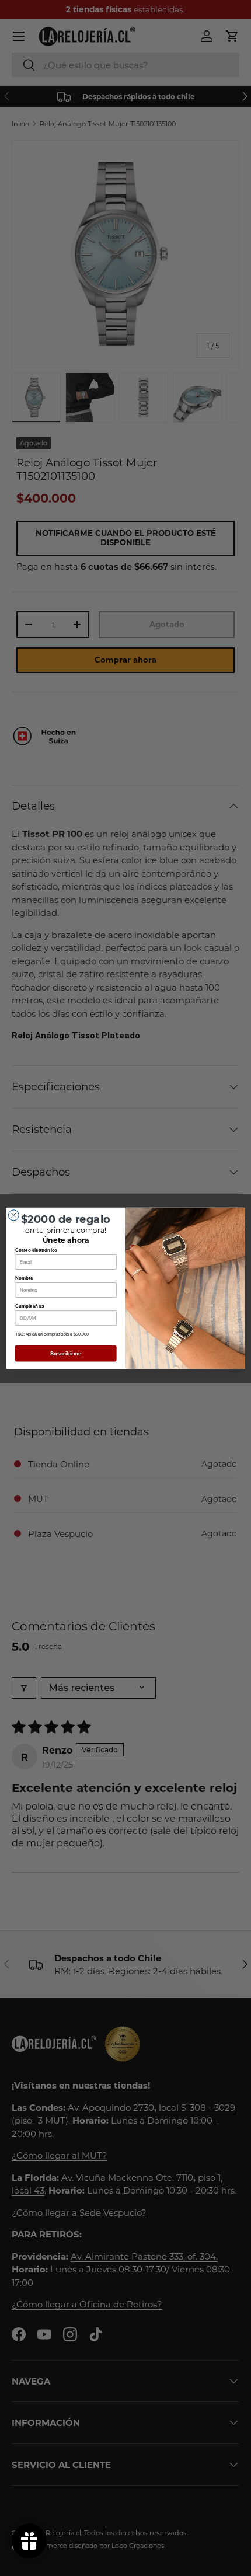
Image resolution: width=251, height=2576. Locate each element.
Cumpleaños (30, 1306)
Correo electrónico (36, 1249)
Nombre (24, 1277)
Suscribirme (66, 1353)
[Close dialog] (13, 1215)
